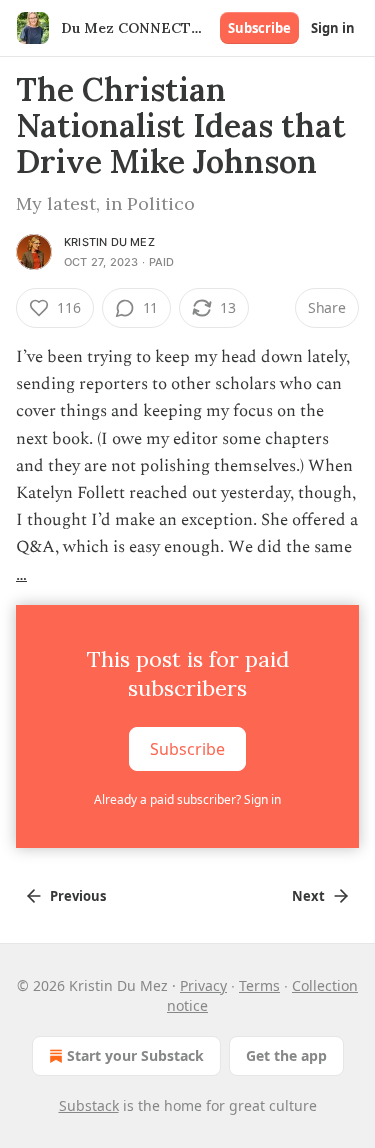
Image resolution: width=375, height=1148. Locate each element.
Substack (89, 1105)
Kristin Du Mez (109, 242)
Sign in (333, 28)
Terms (259, 985)
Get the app (286, 1055)
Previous (78, 896)
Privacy (203, 985)
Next (308, 896)
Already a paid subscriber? (187, 799)
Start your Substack (135, 1055)
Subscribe (259, 28)
